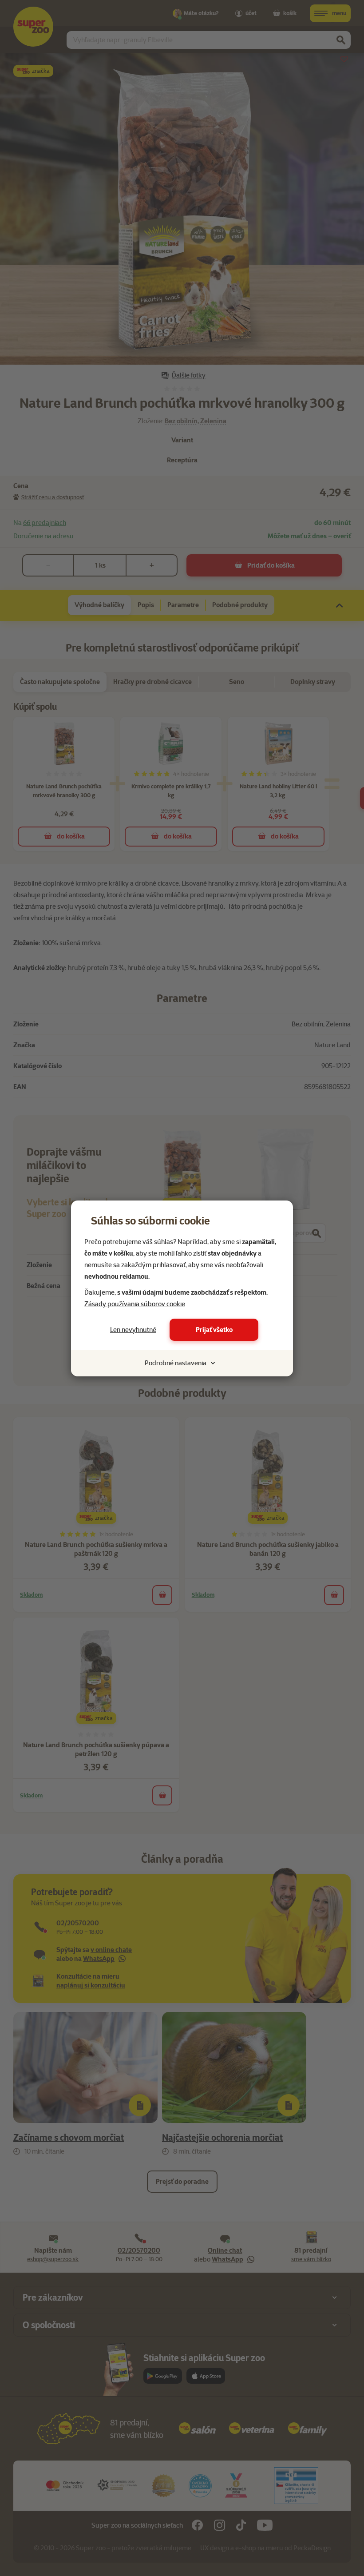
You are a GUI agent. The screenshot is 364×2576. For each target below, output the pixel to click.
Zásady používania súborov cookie (135, 1304)
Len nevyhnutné (133, 1330)
